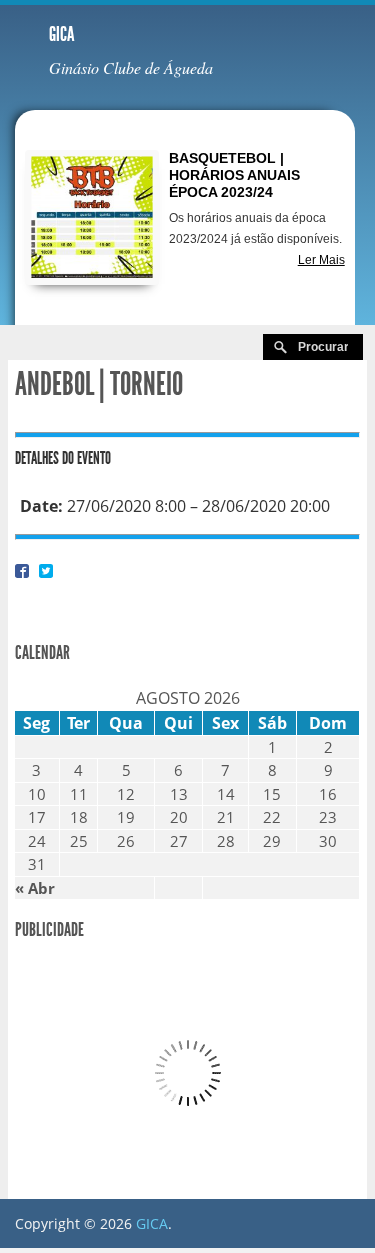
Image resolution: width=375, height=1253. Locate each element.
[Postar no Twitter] (46, 570)
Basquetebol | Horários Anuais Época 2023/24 (234, 175)
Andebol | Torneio (99, 384)
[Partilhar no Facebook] (22, 570)
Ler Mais (321, 260)
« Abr (35, 888)
